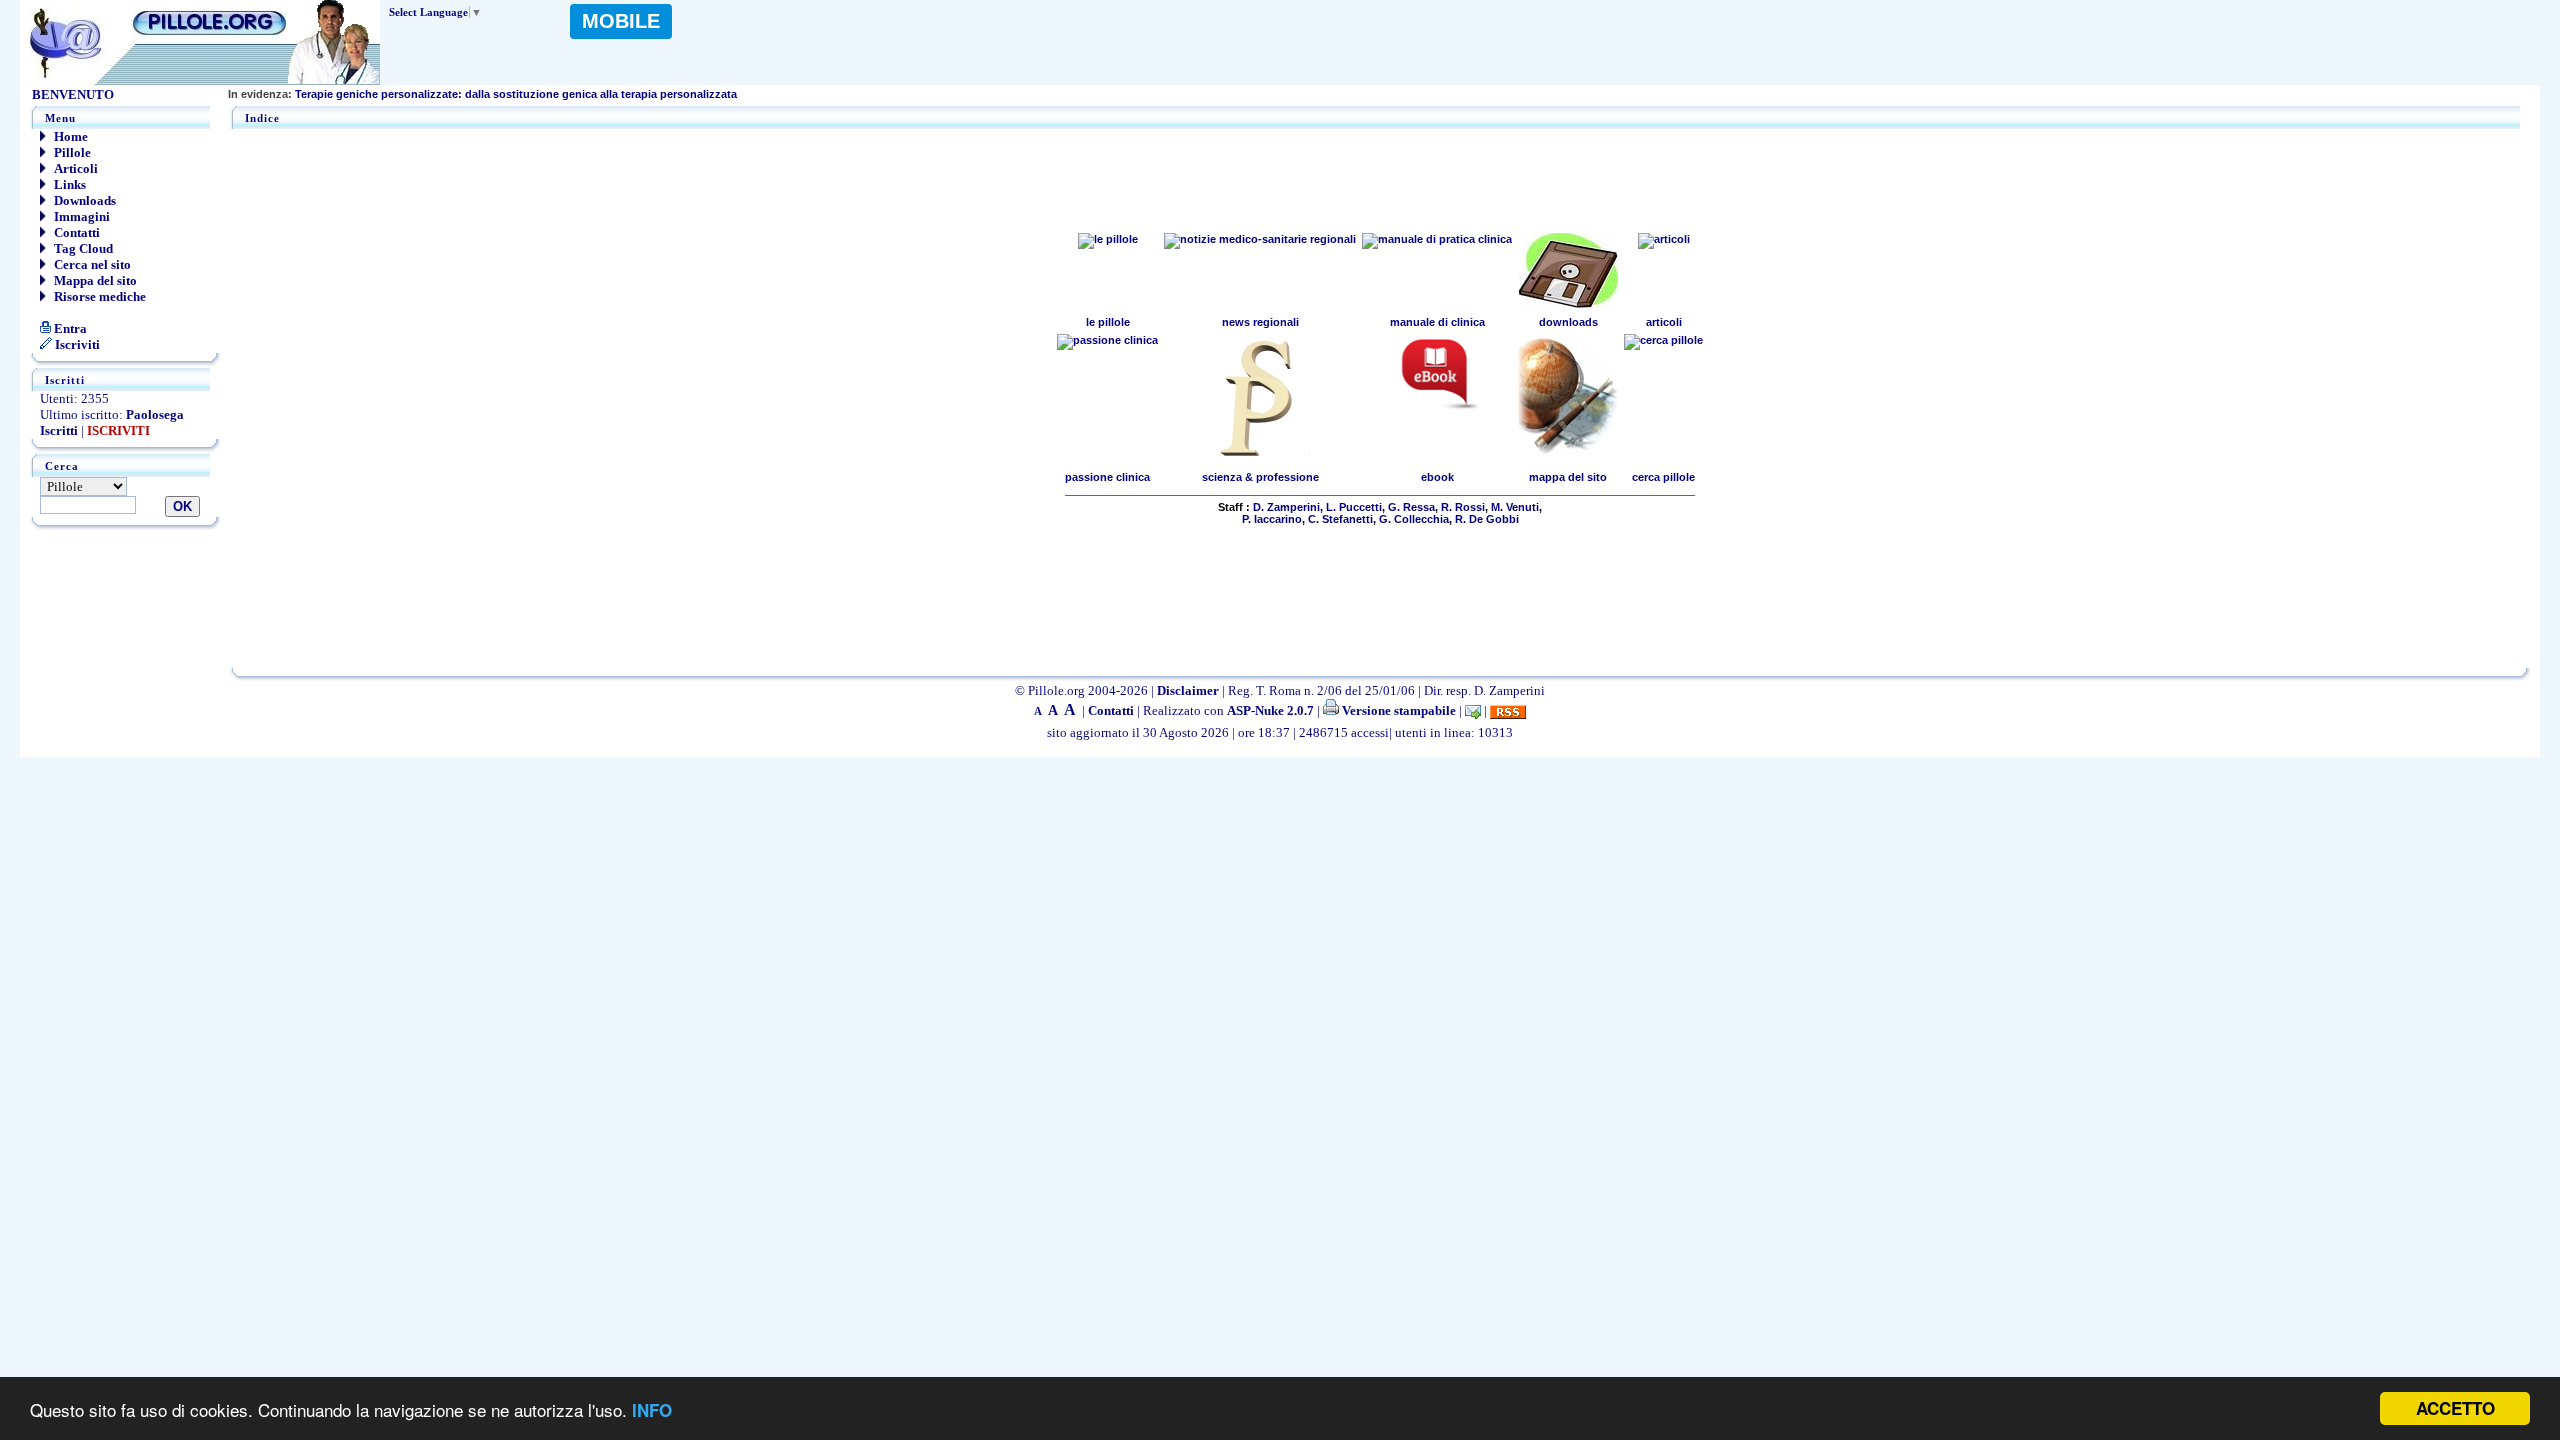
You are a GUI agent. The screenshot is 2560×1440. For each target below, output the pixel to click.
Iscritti (59, 430)
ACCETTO (2455, 1408)
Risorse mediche (98, 296)
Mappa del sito (94, 280)
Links (68, 184)
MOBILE (621, 21)
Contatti (75, 232)
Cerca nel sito (91, 264)
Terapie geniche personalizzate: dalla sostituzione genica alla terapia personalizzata (482, 94)
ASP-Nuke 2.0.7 (1270, 710)
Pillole (71, 152)
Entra (69, 328)
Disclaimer (1188, 690)
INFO (652, 1410)
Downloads (83, 200)
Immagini (80, 216)
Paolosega (155, 414)
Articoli (74, 168)
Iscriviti (76, 344)
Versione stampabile (1397, 710)
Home (69, 136)
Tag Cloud (82, 248)
